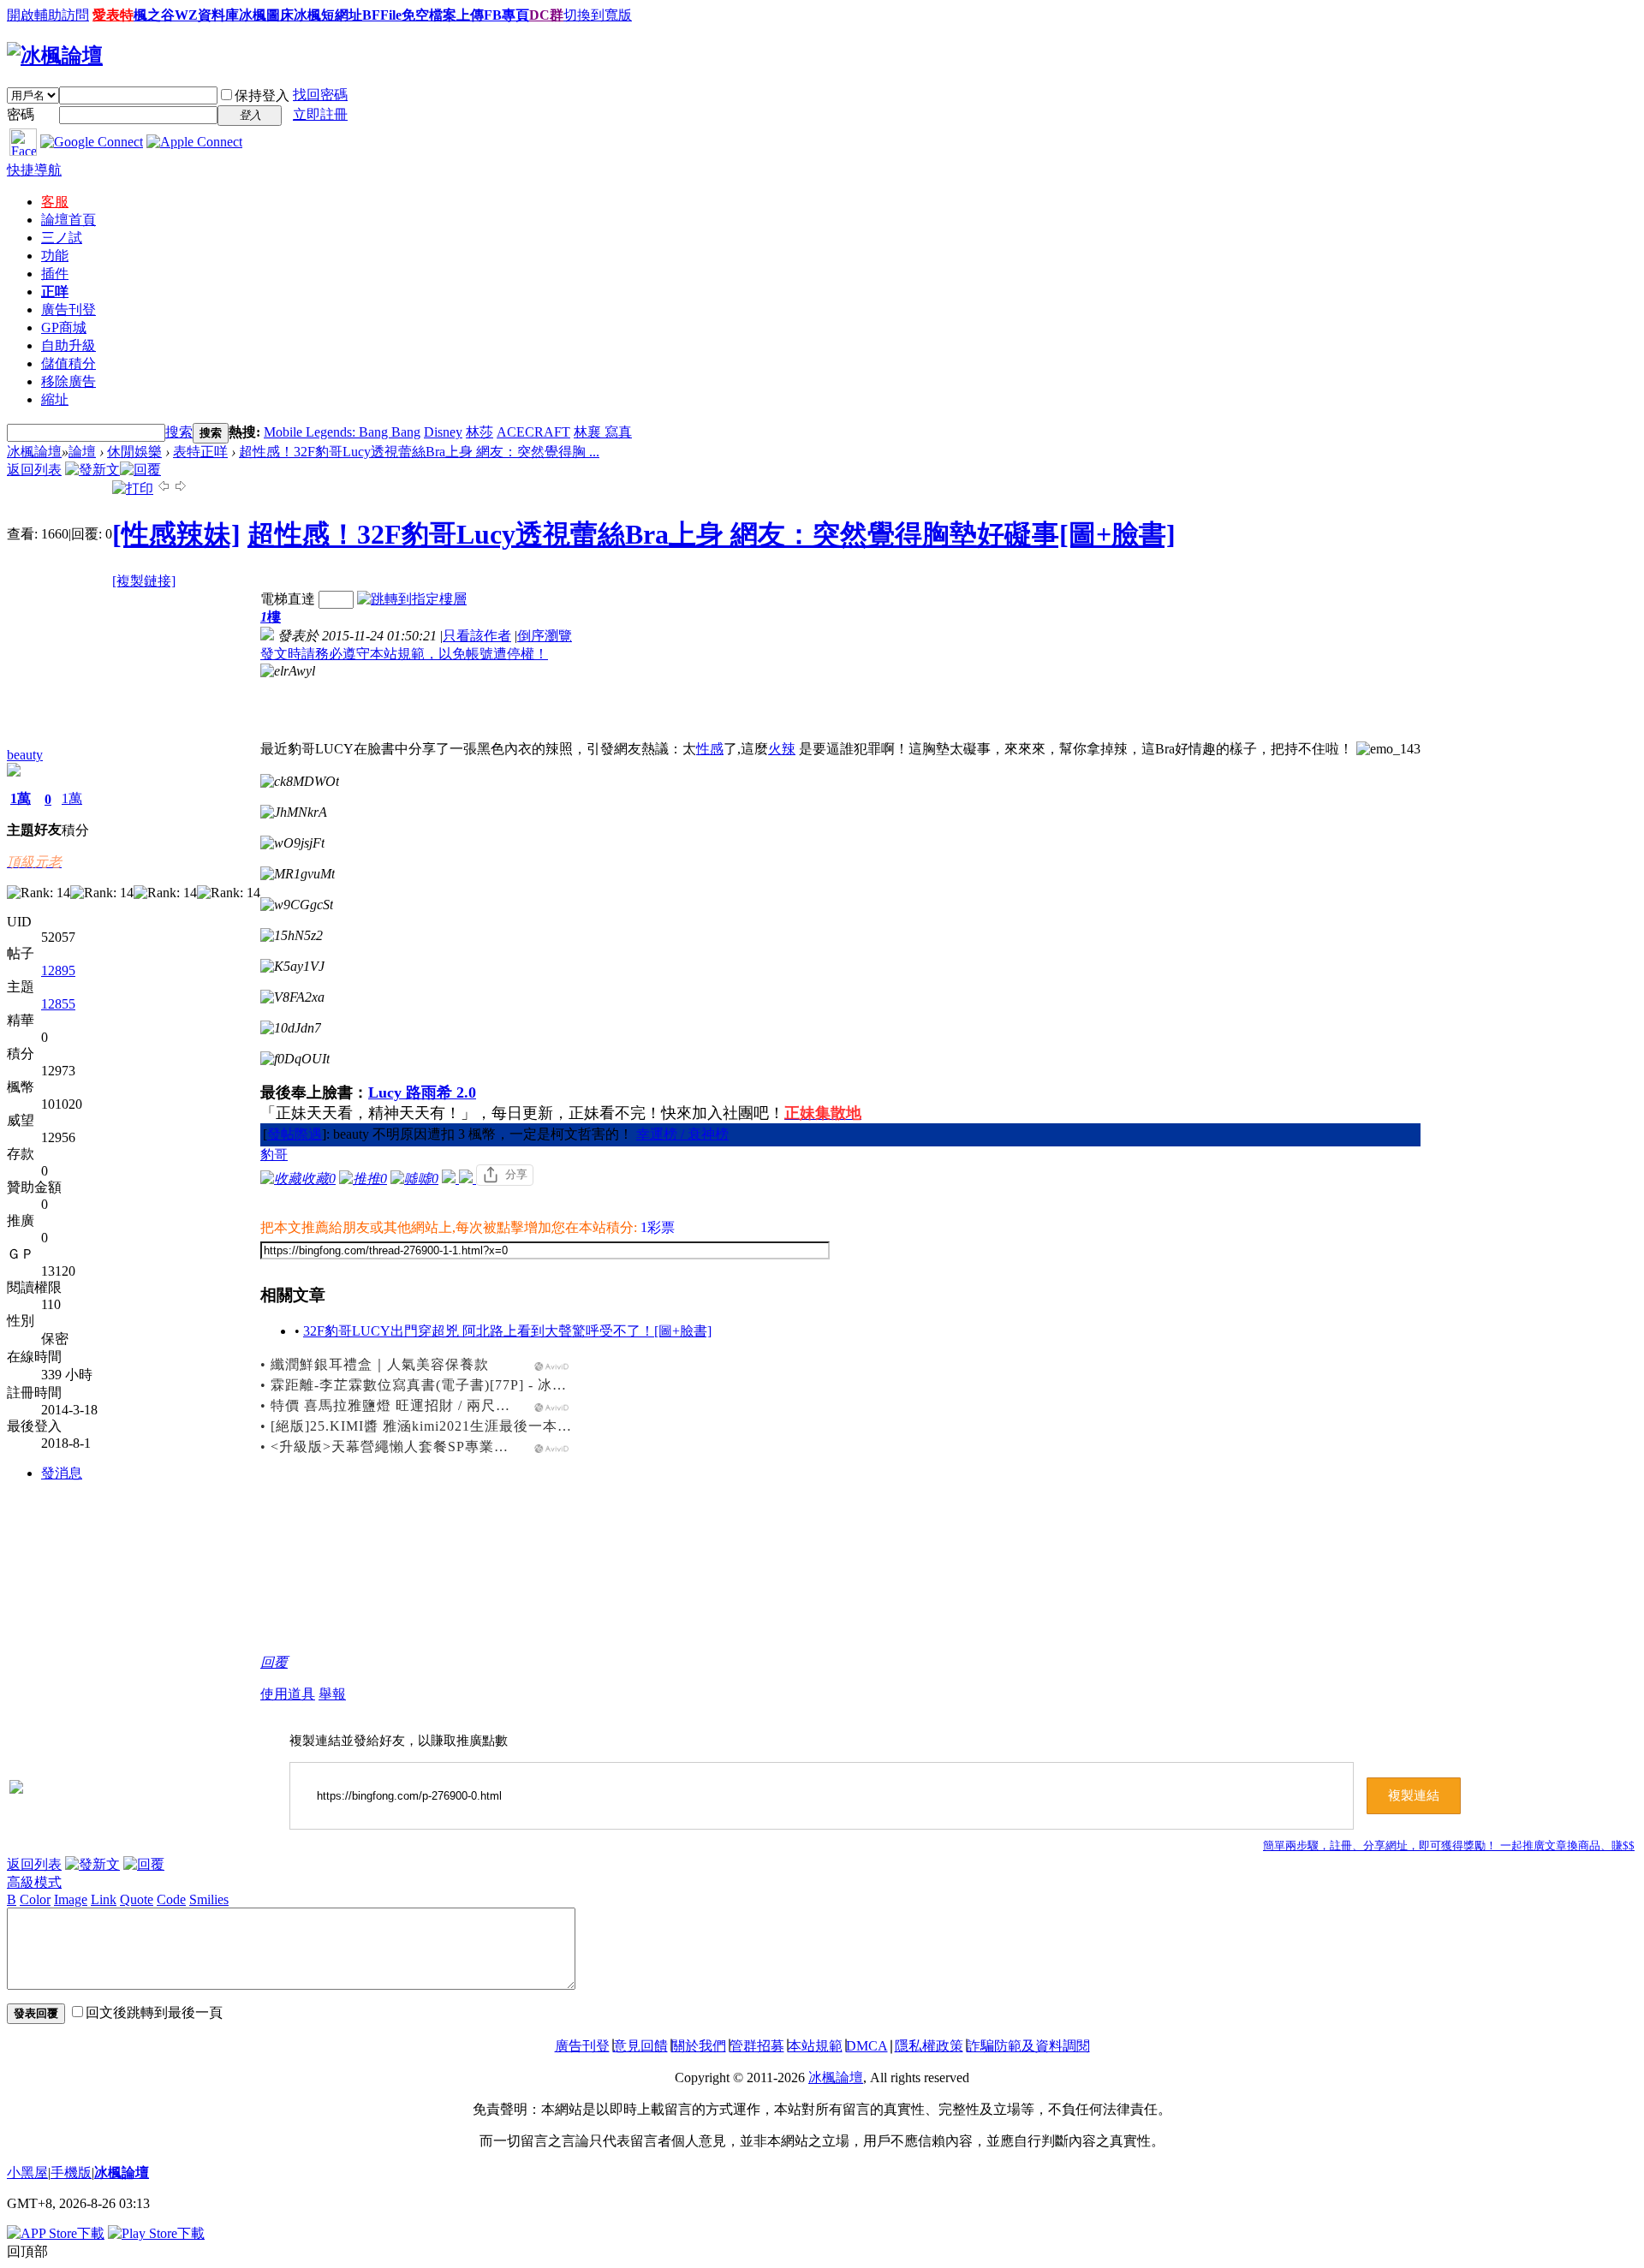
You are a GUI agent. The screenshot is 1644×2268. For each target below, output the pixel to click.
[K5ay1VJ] (292, 967)
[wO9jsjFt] (292, 843)
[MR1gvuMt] (298, 874)
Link (104, 1899)
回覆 (274, 1662)
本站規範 (815, 2046)
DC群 (546, 15)
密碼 (21, 114)
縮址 (55, 399)
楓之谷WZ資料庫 (186, 15)
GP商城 (64, 327)
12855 (58, 1004)
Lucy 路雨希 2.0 (422, 1092)
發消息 (62, 1473)
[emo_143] (1388, 749)
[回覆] (140, 470)
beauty (25, 755)
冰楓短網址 (328, 15)
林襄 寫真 (603, 432)
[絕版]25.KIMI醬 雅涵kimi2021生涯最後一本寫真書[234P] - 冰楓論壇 (493, 1426)
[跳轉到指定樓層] (412, 599)
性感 (710, 749)
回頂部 (27, 2251)
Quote (137, 1899)
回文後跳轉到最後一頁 (154, 2012)
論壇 (68, 220)
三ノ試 (62, 238)
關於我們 (699, 2046)
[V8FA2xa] (292, 997)
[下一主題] (181, 488)
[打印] (133, 488)
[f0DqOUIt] (295, 1059)
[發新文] (92, 470)
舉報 (332, 1694)
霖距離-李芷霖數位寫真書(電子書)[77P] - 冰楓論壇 (433, 1385)
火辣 (782, 749)
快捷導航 (34, 170)
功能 (55, 256)
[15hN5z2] (292, 936)
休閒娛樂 (134, 452)
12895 (58, 970)
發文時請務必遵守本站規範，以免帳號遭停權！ (404, 654)
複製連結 (1414, 1795)
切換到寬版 (598, 15)
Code (171, 1899)
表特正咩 (200, 452)
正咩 (55, 292)
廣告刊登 (68, 310)
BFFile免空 (396, 15)
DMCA (867, 2046)
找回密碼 (320, 95)
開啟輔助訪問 (48, 15)
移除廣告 (68, 381)
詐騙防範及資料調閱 (1028, 2046)
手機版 (71, 2173)
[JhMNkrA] (294, 813)
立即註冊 (320, 114)
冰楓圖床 (266, 15)
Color (35, 1899)
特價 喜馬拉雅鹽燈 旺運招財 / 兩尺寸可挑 (405, 1405)
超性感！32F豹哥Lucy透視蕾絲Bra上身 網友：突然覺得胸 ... (419, 452)
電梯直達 (288, 599)
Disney (443, 432)
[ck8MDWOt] (300, 782)
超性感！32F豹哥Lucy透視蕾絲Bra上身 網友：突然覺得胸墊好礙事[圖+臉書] (712, 534)
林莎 (479, 432)
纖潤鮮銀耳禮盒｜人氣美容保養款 (380, 1364)
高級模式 (34, 1882)
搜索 (179, 432)
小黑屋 (27, 2173)
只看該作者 (477, 636)
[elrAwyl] (288, 671)
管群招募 (757, 2046)
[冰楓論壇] (55, 56)
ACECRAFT (533, 432)
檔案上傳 (456, 15)
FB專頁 (506, 15)
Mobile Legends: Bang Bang (342, 432)
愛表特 (113, 15)
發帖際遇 (295, 1134)
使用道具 (288, 1694)
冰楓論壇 (34, 452)
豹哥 (274, 1155)
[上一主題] (164, 488)
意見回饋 (640, 2046)
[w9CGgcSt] (297, 905)
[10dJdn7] (291, 1028)
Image (71, 1899)
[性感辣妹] (176, 534)
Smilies (209, 1899)
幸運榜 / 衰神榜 (682, 1134)
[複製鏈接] (144, 581)
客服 (55, 202)
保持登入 (262, 95)
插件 (55, 274)
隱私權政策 (929, 2046)
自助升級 (68, 345)
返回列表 (34, 470)
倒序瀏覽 (545, 636)
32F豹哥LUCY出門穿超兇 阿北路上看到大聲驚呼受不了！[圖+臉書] (507, 1331)
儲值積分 (68, 363)
